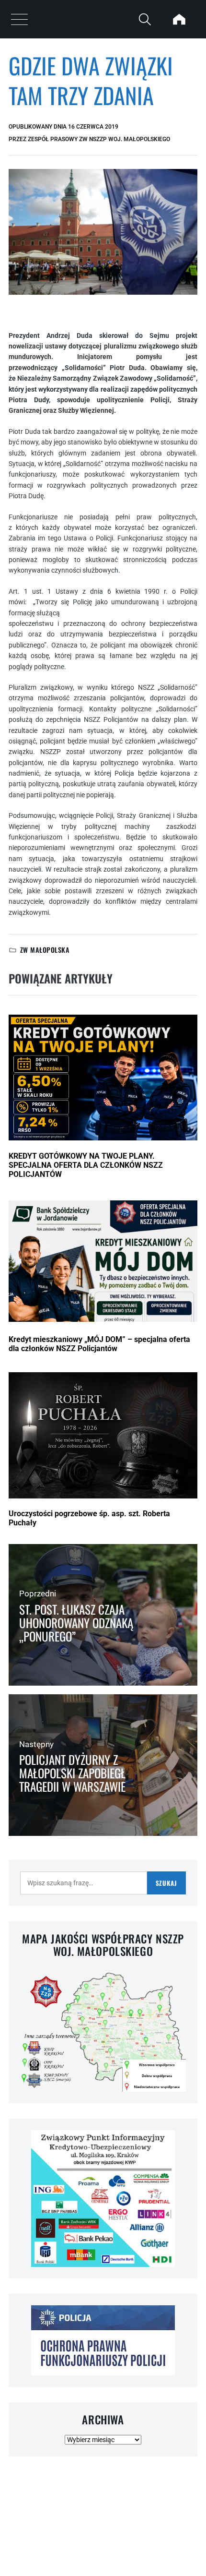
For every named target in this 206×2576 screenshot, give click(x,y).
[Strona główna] (179, 19)
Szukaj (166, 1883)
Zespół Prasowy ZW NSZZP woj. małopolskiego (99, 139)
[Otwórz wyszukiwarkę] (145, 19)
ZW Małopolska (45, 950)
